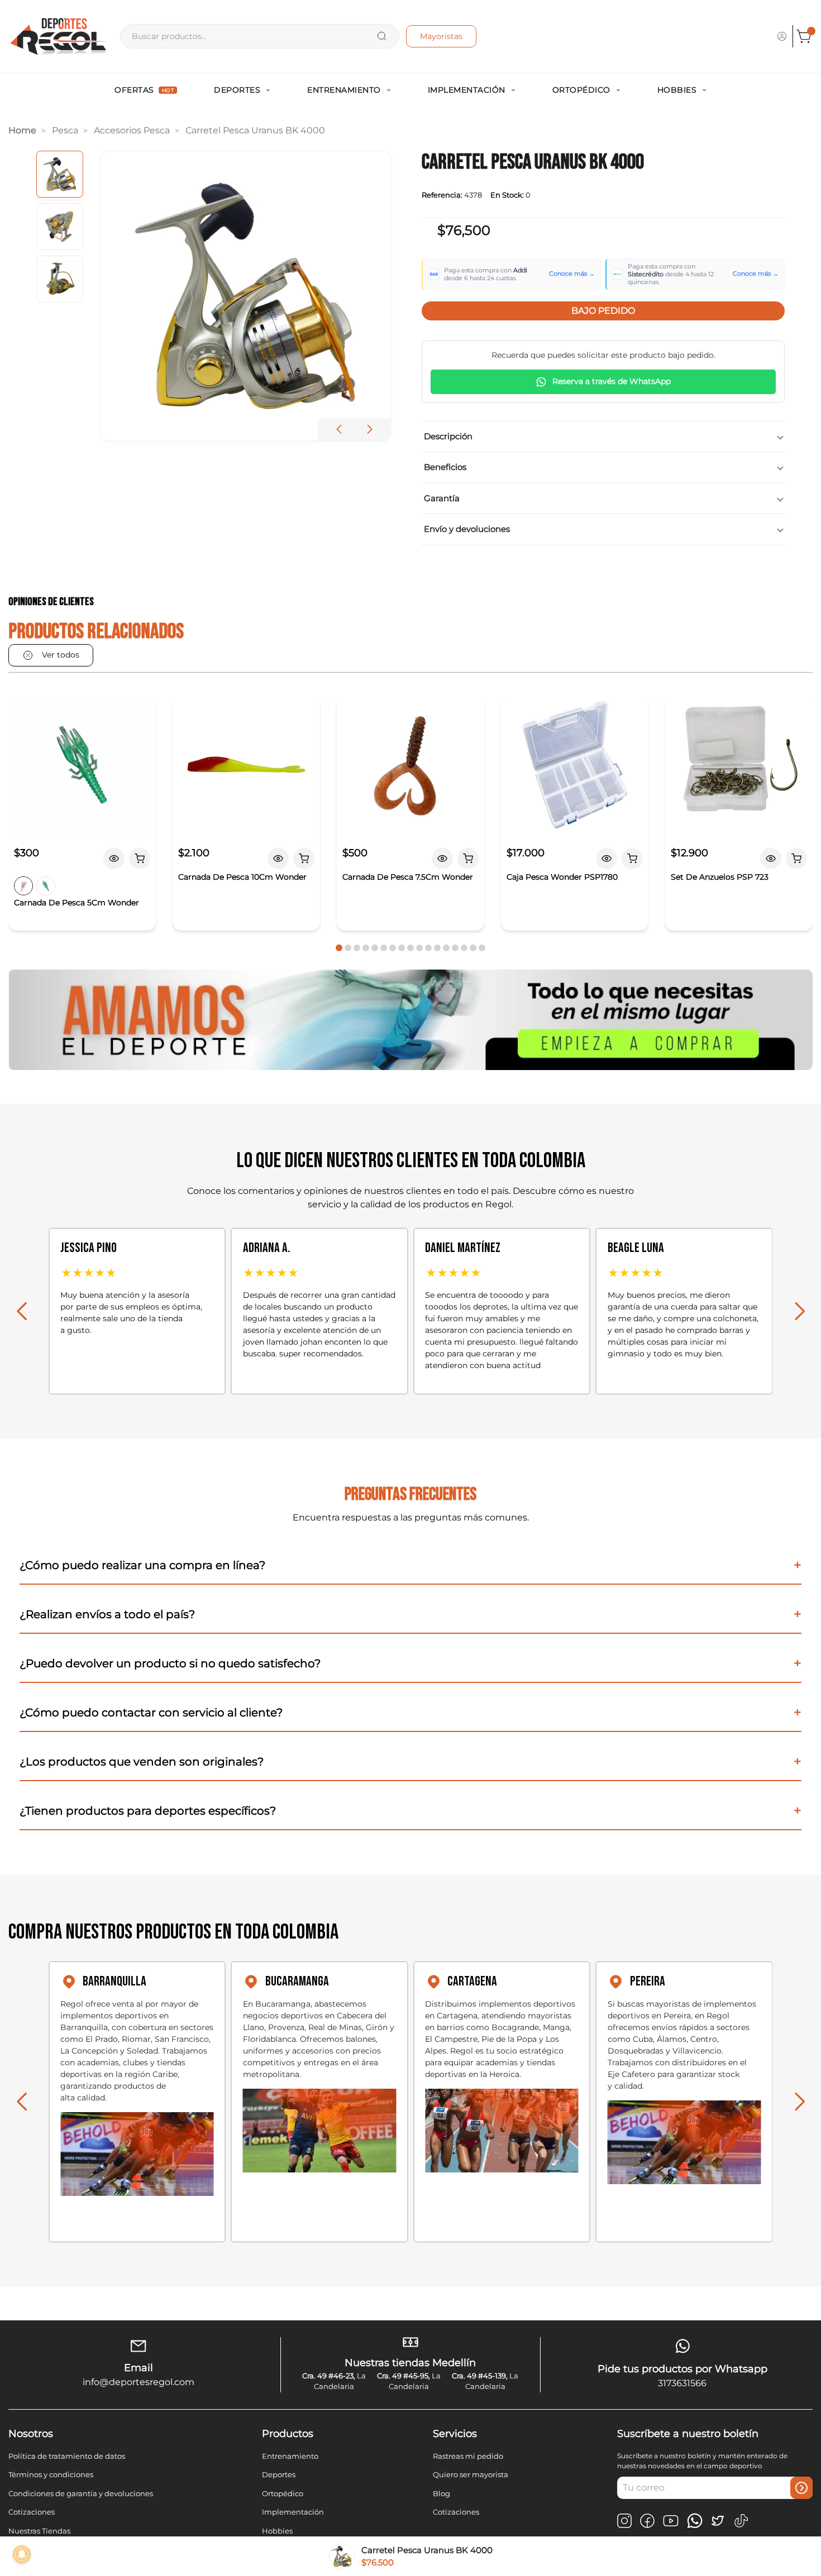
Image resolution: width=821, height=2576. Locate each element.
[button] (369, 429)
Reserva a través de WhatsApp (612, 381)
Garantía (442, 498)
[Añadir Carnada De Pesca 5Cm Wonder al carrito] (140, 858)
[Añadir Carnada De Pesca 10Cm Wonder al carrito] (304, 858)
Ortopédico (581, 90)
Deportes (237, 90)
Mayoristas (441, 36)
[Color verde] (46, 886)
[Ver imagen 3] (60, 279)
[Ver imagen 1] (60, 174)
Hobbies (677, 90)
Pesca (65, 130)
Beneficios (445, 467)
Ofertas (144, 90)
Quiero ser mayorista (471, 2474)
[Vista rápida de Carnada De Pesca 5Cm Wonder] (114, 858)
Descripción (448, 436)
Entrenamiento (344, 90)
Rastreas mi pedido (468, 2456)
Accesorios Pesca (132, 130)
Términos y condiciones (51, 2474)
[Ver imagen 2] (60, 227)
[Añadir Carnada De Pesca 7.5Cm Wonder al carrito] (468, 858)
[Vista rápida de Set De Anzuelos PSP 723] (771, 858)
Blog (441, 2493)
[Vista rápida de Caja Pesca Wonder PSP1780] (607, 858)
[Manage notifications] (22, 2554)
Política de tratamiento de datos (67, 2456)
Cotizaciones (32, 2512)
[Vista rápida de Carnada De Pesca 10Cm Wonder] (278, 858)
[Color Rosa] (23, 886)
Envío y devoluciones (467, 529)
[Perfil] (782, 36)
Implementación (467, 90)
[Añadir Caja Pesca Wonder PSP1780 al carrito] (632, 858)
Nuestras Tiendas (39, 2531)
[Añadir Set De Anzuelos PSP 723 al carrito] (796, 858)
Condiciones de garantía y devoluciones (81, 2493)
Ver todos (61, 655)
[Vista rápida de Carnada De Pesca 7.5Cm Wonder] (442, 858)
